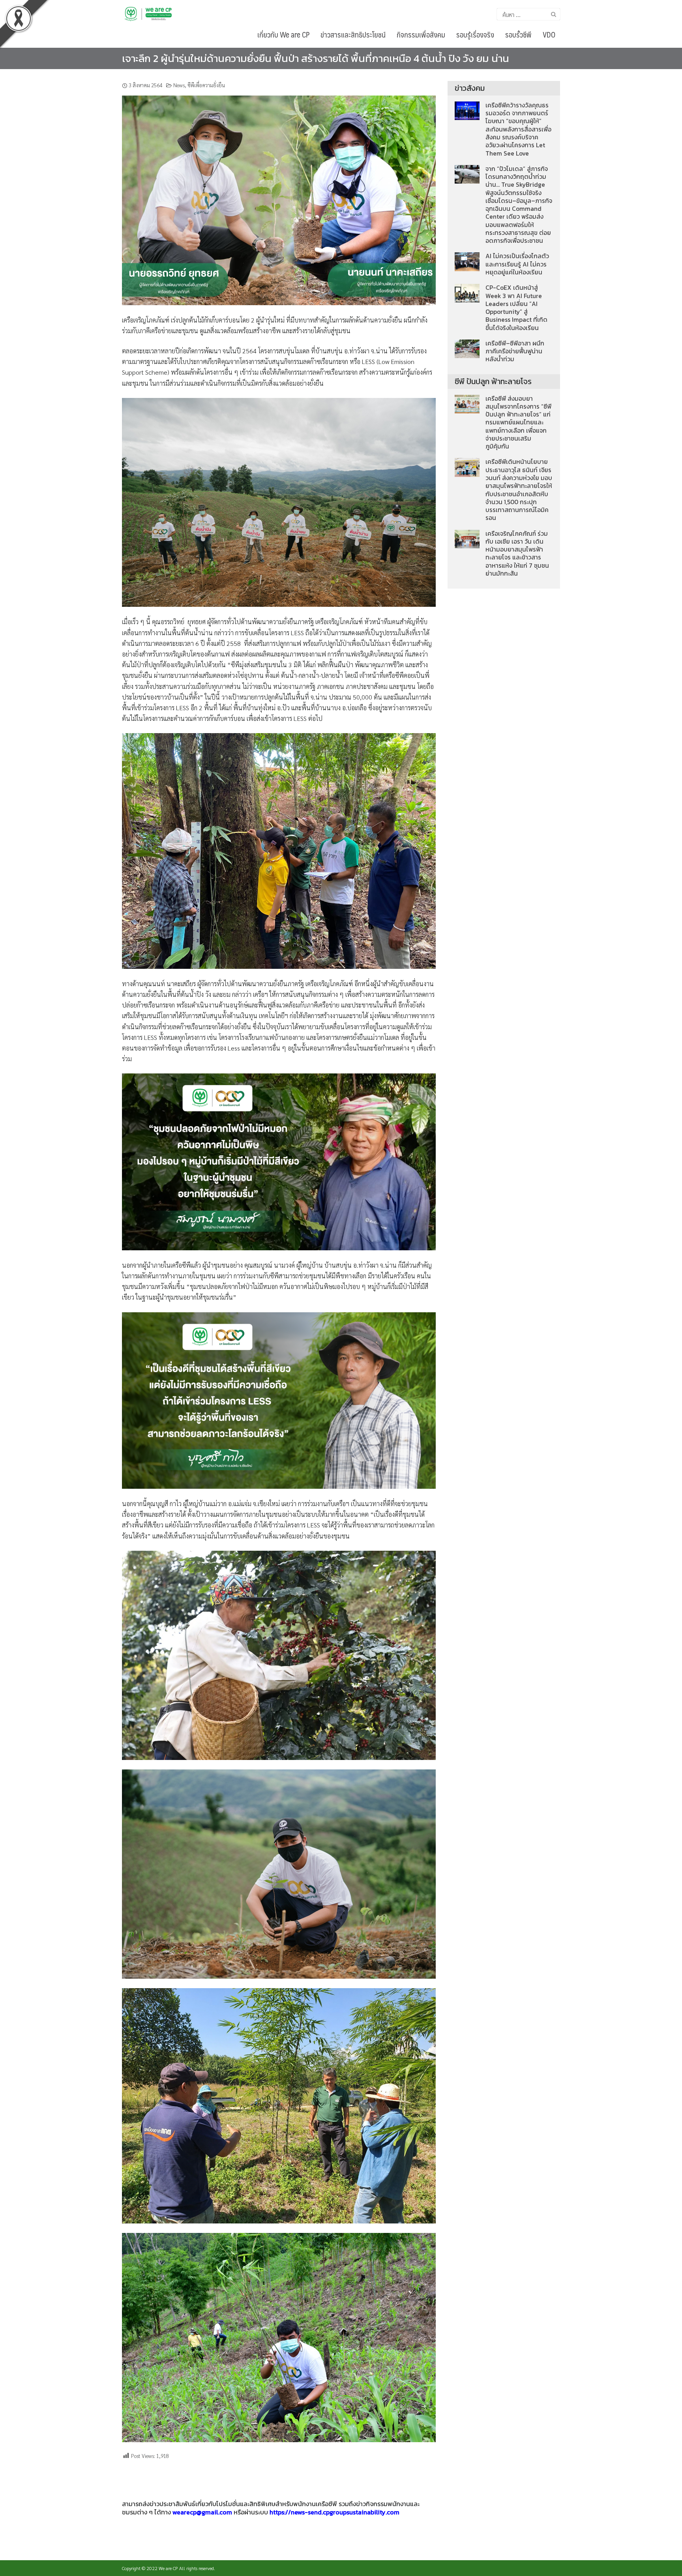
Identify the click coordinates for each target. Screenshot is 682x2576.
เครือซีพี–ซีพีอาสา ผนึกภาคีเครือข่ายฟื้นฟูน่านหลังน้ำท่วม (515, 351)
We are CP (168, 2568)
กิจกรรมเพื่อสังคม (421, 34)
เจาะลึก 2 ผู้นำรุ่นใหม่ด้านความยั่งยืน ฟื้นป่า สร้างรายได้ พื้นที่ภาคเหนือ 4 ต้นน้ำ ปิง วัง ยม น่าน (316, 58)
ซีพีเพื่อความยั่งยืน (206, 85)
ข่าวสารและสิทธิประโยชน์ (353, 34)
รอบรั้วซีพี (518, 34)
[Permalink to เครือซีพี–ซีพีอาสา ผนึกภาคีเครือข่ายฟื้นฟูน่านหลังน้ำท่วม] (467, 348)
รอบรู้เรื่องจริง (475, 34)
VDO (549, 34)
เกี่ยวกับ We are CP (283, 34)
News (179, 85)
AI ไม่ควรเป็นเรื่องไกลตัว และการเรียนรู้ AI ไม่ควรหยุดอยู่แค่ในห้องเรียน (517, 264)
